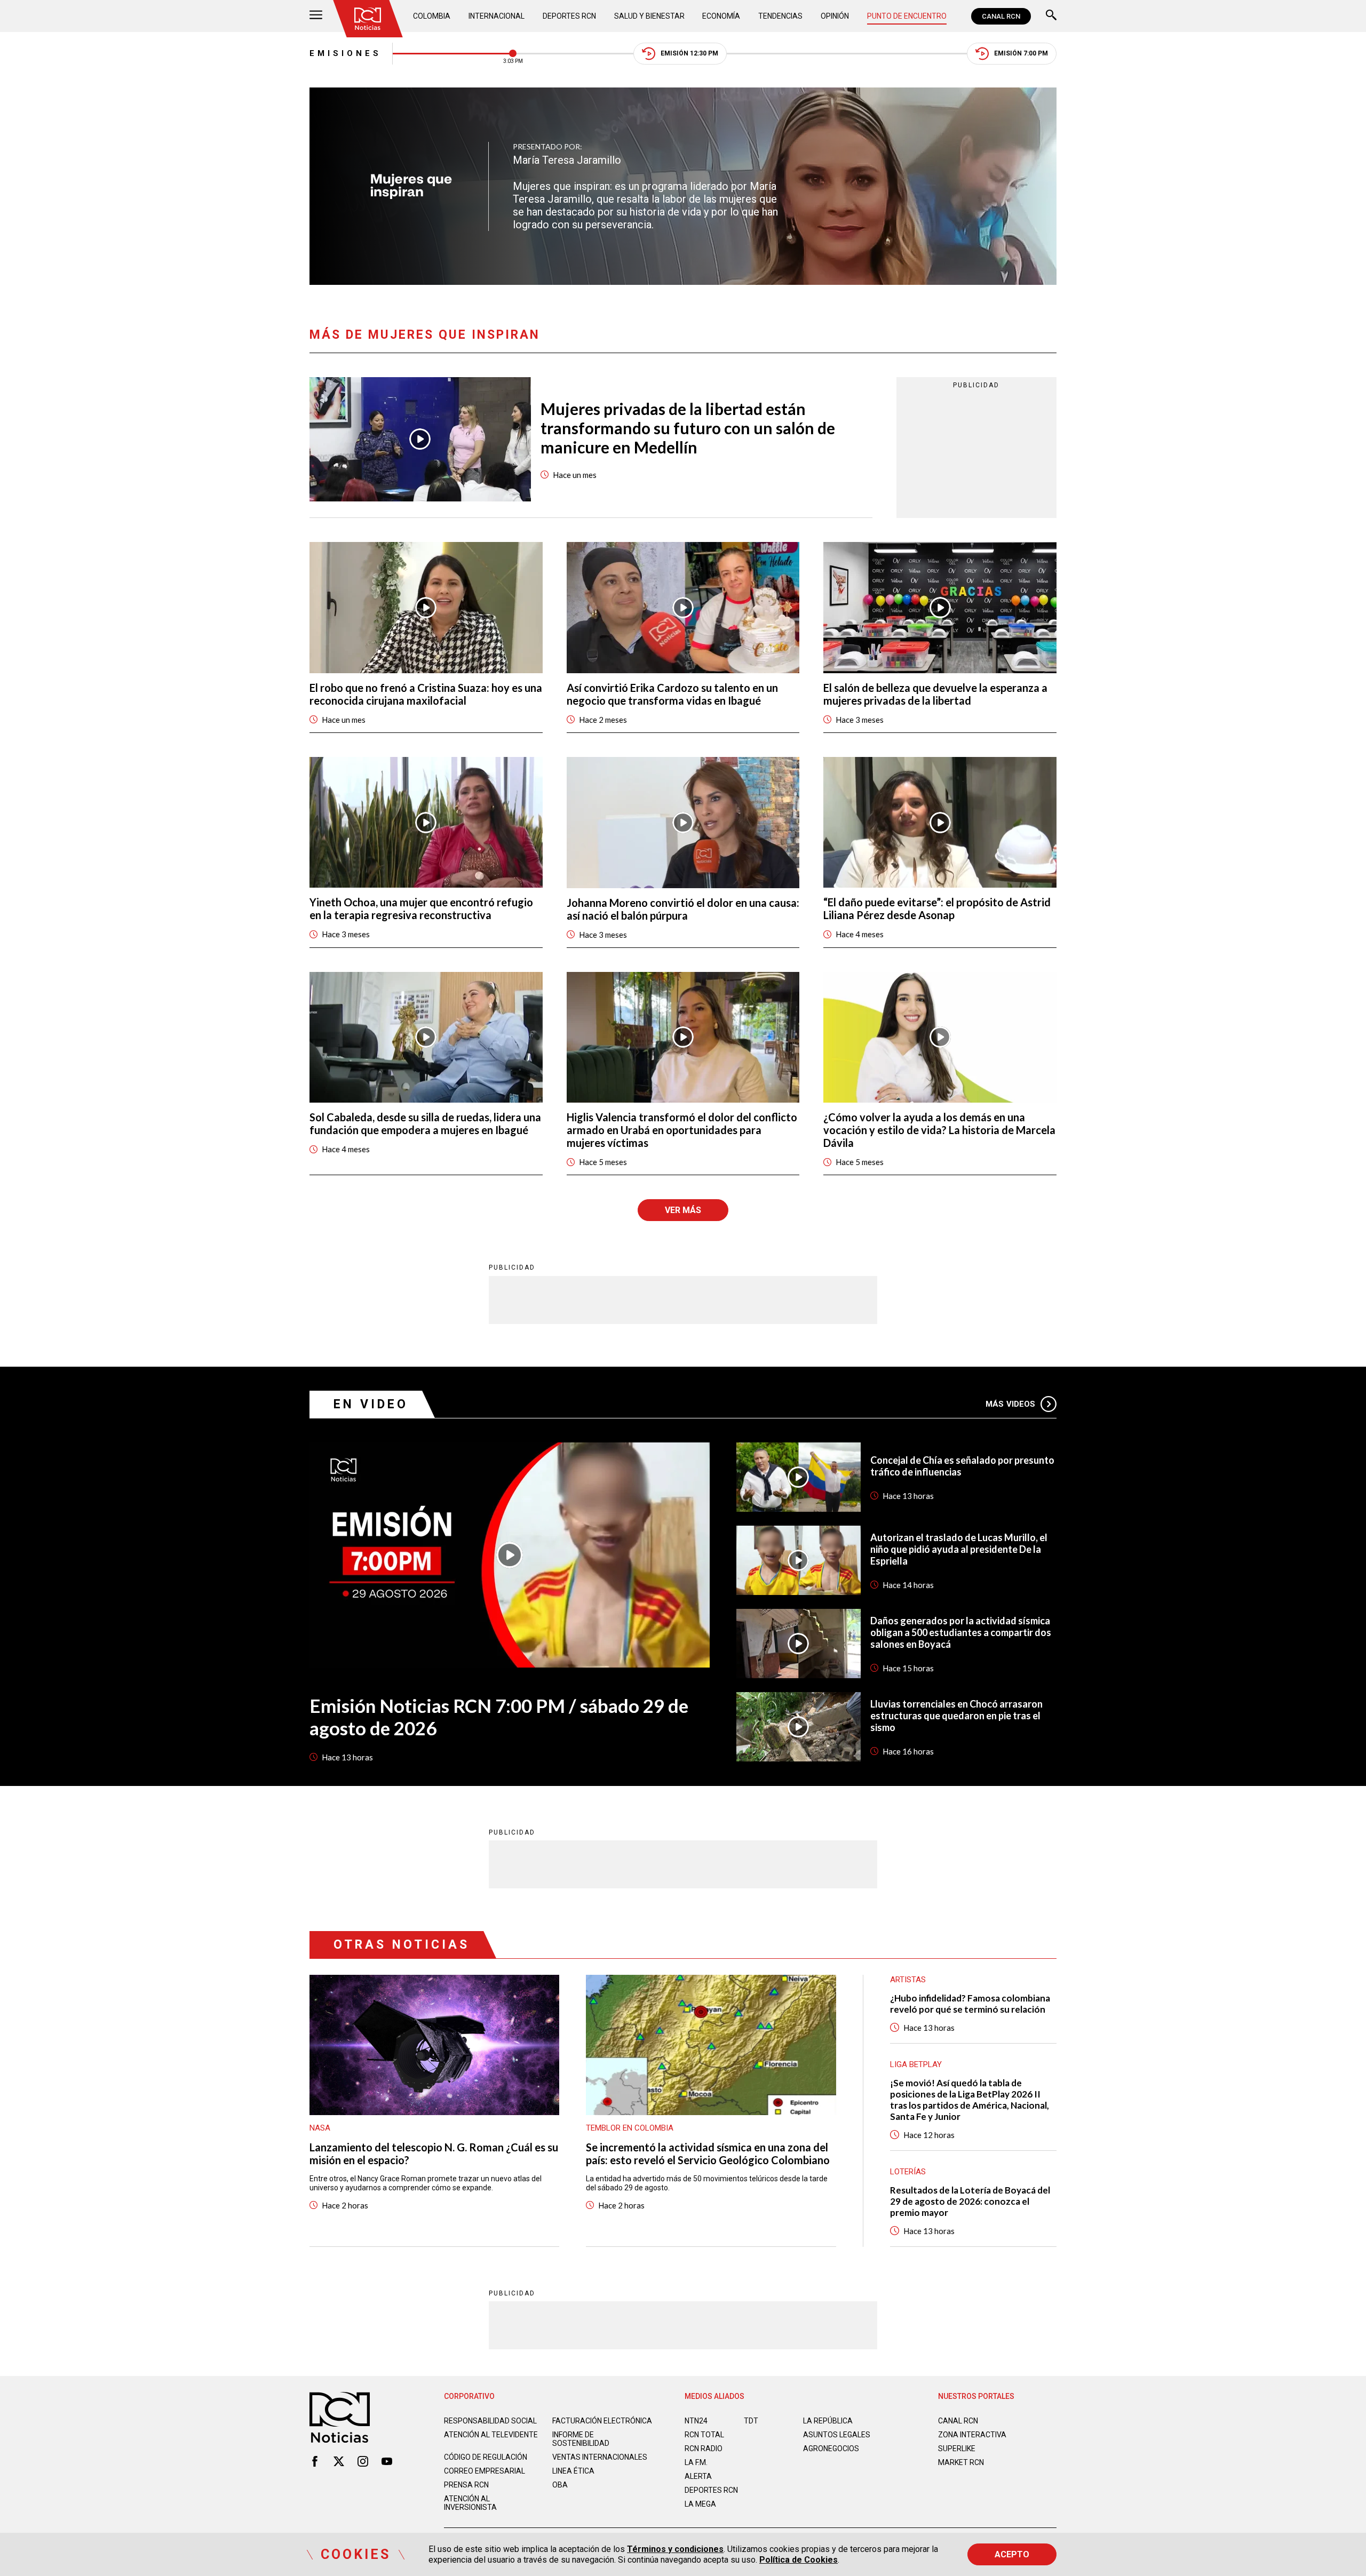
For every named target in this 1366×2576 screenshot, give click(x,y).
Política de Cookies (799, 2560)
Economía (721, 16)
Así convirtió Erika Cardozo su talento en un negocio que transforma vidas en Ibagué (672, 694)
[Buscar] (1051, 16)
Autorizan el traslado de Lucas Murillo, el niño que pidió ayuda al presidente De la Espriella (959, 1549)
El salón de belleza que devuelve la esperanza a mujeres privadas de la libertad (935, 694)
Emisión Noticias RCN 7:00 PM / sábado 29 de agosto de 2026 (499, 1717)
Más (1010, 1404)
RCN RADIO (704, 2449)
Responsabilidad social (490, 2421)
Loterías (908, 2172)
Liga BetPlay (916, 2064)
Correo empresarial (485, 2471)
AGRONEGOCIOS (831, 2449)
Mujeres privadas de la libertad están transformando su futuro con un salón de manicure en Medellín (688, 428)
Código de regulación (486, 2457)
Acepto (1012, 2554)
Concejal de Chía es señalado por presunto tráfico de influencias (962, 1466)
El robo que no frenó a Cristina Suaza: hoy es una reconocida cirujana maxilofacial (426, 694)
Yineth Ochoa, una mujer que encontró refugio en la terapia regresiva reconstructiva (421, 908)
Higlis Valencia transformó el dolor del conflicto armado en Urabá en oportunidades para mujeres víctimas (682, 1130)
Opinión (835, 16)
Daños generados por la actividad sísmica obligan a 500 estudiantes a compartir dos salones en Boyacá (961, 1632)
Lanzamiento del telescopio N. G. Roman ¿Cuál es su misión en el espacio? (434, 2154)
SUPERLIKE (957, 2449)
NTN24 (696, 2421)
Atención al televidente (491, 2435)
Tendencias (780, 16)
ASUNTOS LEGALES (837, 2435)
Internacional (497, 16)
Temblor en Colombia (630, 2128)
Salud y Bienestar (649, 16)
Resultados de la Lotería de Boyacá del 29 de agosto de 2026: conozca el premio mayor (970, 2201)
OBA (560, 2485)
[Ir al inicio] (368, 19)
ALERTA (698, 2476)
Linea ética (573, 2471)
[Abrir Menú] (316, 16)
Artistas (908, 1980)
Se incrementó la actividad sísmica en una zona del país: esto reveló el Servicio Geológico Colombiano (708, 2154)
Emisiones (346, 53)
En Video (371, 1404)
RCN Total (704, 2435)
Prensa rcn (466, 2485)
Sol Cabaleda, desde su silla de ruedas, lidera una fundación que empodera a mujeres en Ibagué (425, 1123)
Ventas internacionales (600, 2457)
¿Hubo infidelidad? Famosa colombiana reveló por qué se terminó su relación (970, 2004)
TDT (751, 2421)
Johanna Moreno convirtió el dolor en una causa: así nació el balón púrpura (683, 909)
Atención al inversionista (470, 2503)
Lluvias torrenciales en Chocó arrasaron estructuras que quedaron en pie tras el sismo (956, 1716)
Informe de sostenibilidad (581, 2439)
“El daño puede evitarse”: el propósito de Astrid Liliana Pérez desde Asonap (937, 908)
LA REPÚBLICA (828, 2421)
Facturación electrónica (602, 2421)
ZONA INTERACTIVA (972, 2435)
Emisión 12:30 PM (689, 53)
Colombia (432, 16)
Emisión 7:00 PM (1021, 53)
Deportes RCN (569, 16)
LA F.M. (696, 2462)
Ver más (683, 1210)
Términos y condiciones (675, 2549)
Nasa (320, 2128)
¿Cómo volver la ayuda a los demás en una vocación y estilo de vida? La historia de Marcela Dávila (939, 1130)
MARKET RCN (961, 2462)
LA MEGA (700, 2504)
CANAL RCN (1001, 16)
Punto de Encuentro (907, 16)
